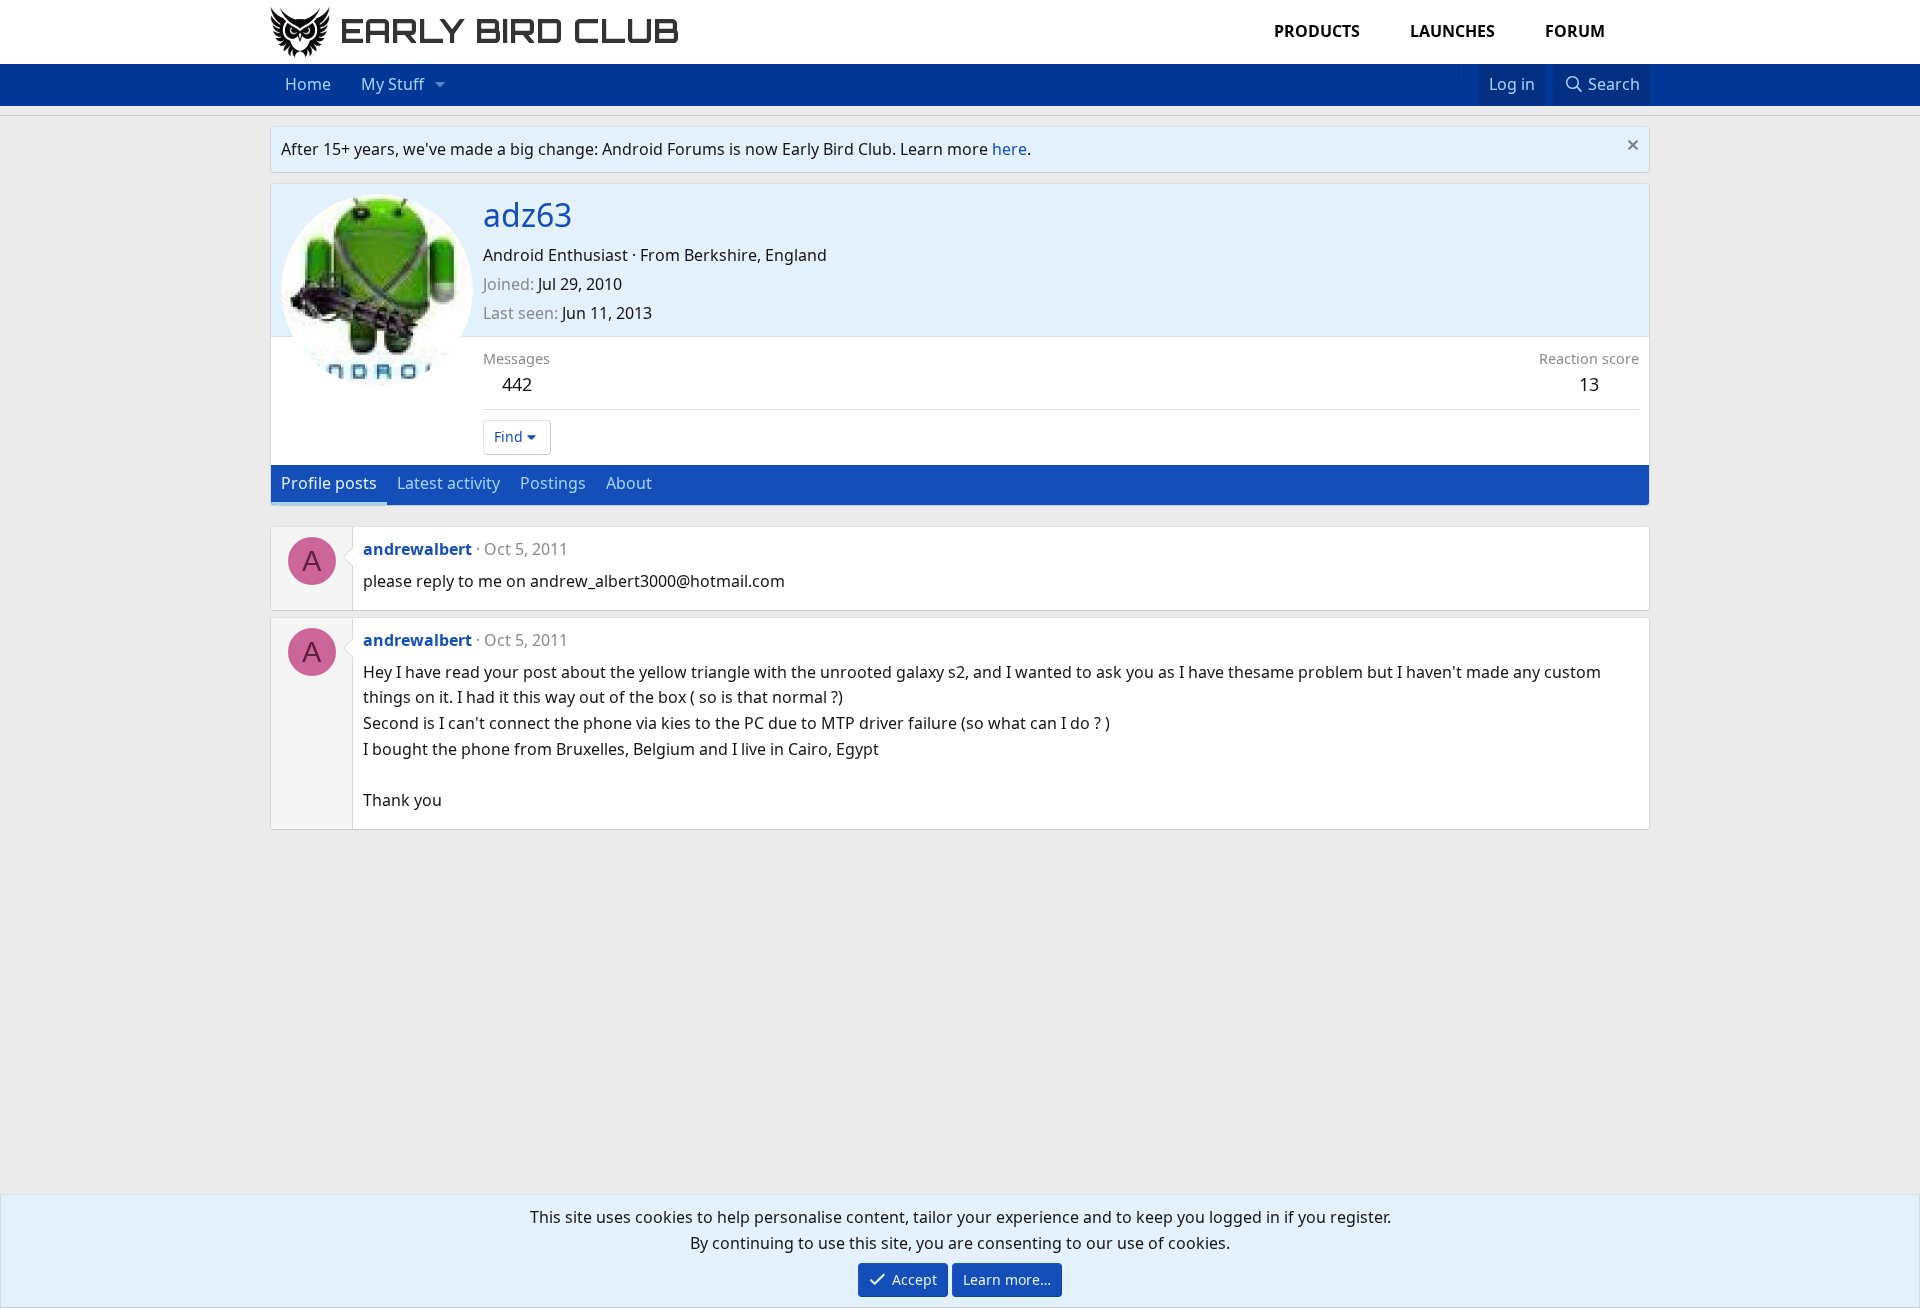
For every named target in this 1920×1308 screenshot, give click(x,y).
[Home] (1448, 72)
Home (308, 84)
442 (517, 384)
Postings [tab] (553, 483)
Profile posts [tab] (329, 483)
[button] (440, 85)
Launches (1452, 31)
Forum (1575, 31)
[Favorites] (1468, 72)
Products (1317, 31)
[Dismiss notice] (1630, 147)
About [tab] (629, 483)
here (1009, 149)
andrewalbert (417, 549)
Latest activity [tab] (448, 483)
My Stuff (392, 84)
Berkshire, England (755, 255)
